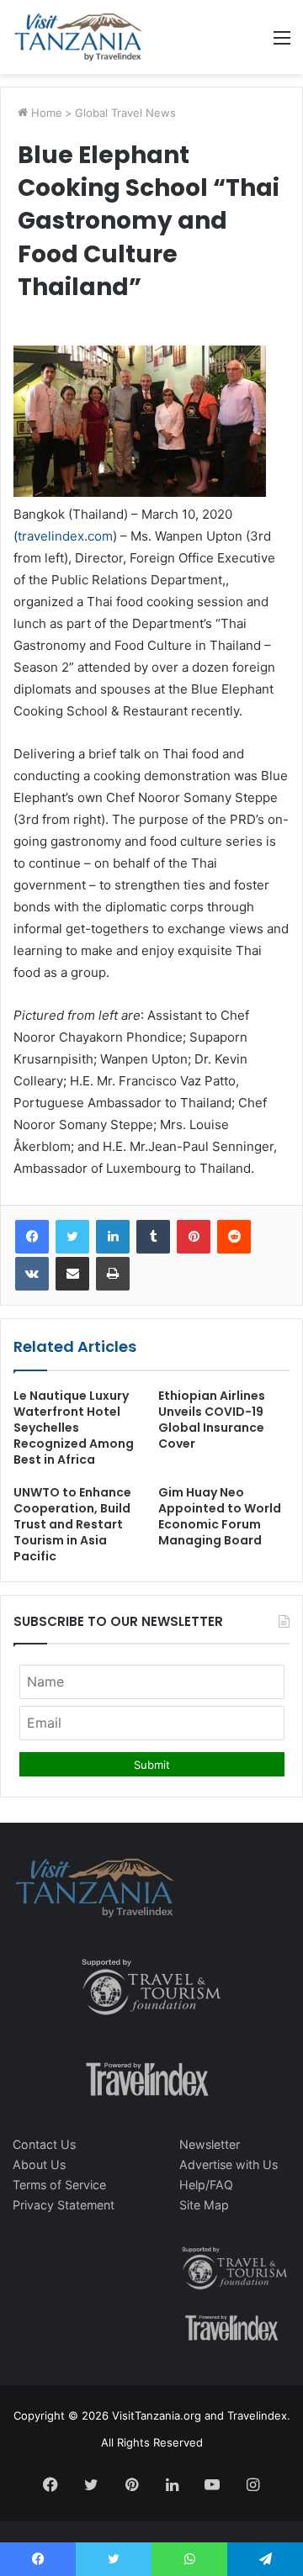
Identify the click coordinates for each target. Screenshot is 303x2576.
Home (45, 113)
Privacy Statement (64, 2205)
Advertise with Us (229, 2164)
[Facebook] (32, 1237)
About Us (39, 2164)
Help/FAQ (206, 2185)
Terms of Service (59, 2185)
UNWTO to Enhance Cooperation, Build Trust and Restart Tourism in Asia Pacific (72, 1524)
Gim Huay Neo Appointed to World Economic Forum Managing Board (220, 1516)
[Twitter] (72, 1237)
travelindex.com (65, 536)
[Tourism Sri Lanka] (78, 37)
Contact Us (44, 2144)
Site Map (204, 2205)
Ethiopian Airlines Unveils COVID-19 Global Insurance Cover (212, 1420)
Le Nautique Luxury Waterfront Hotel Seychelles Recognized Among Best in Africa (74, 1428)
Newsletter (210, 2144)
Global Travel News (125, 113)
